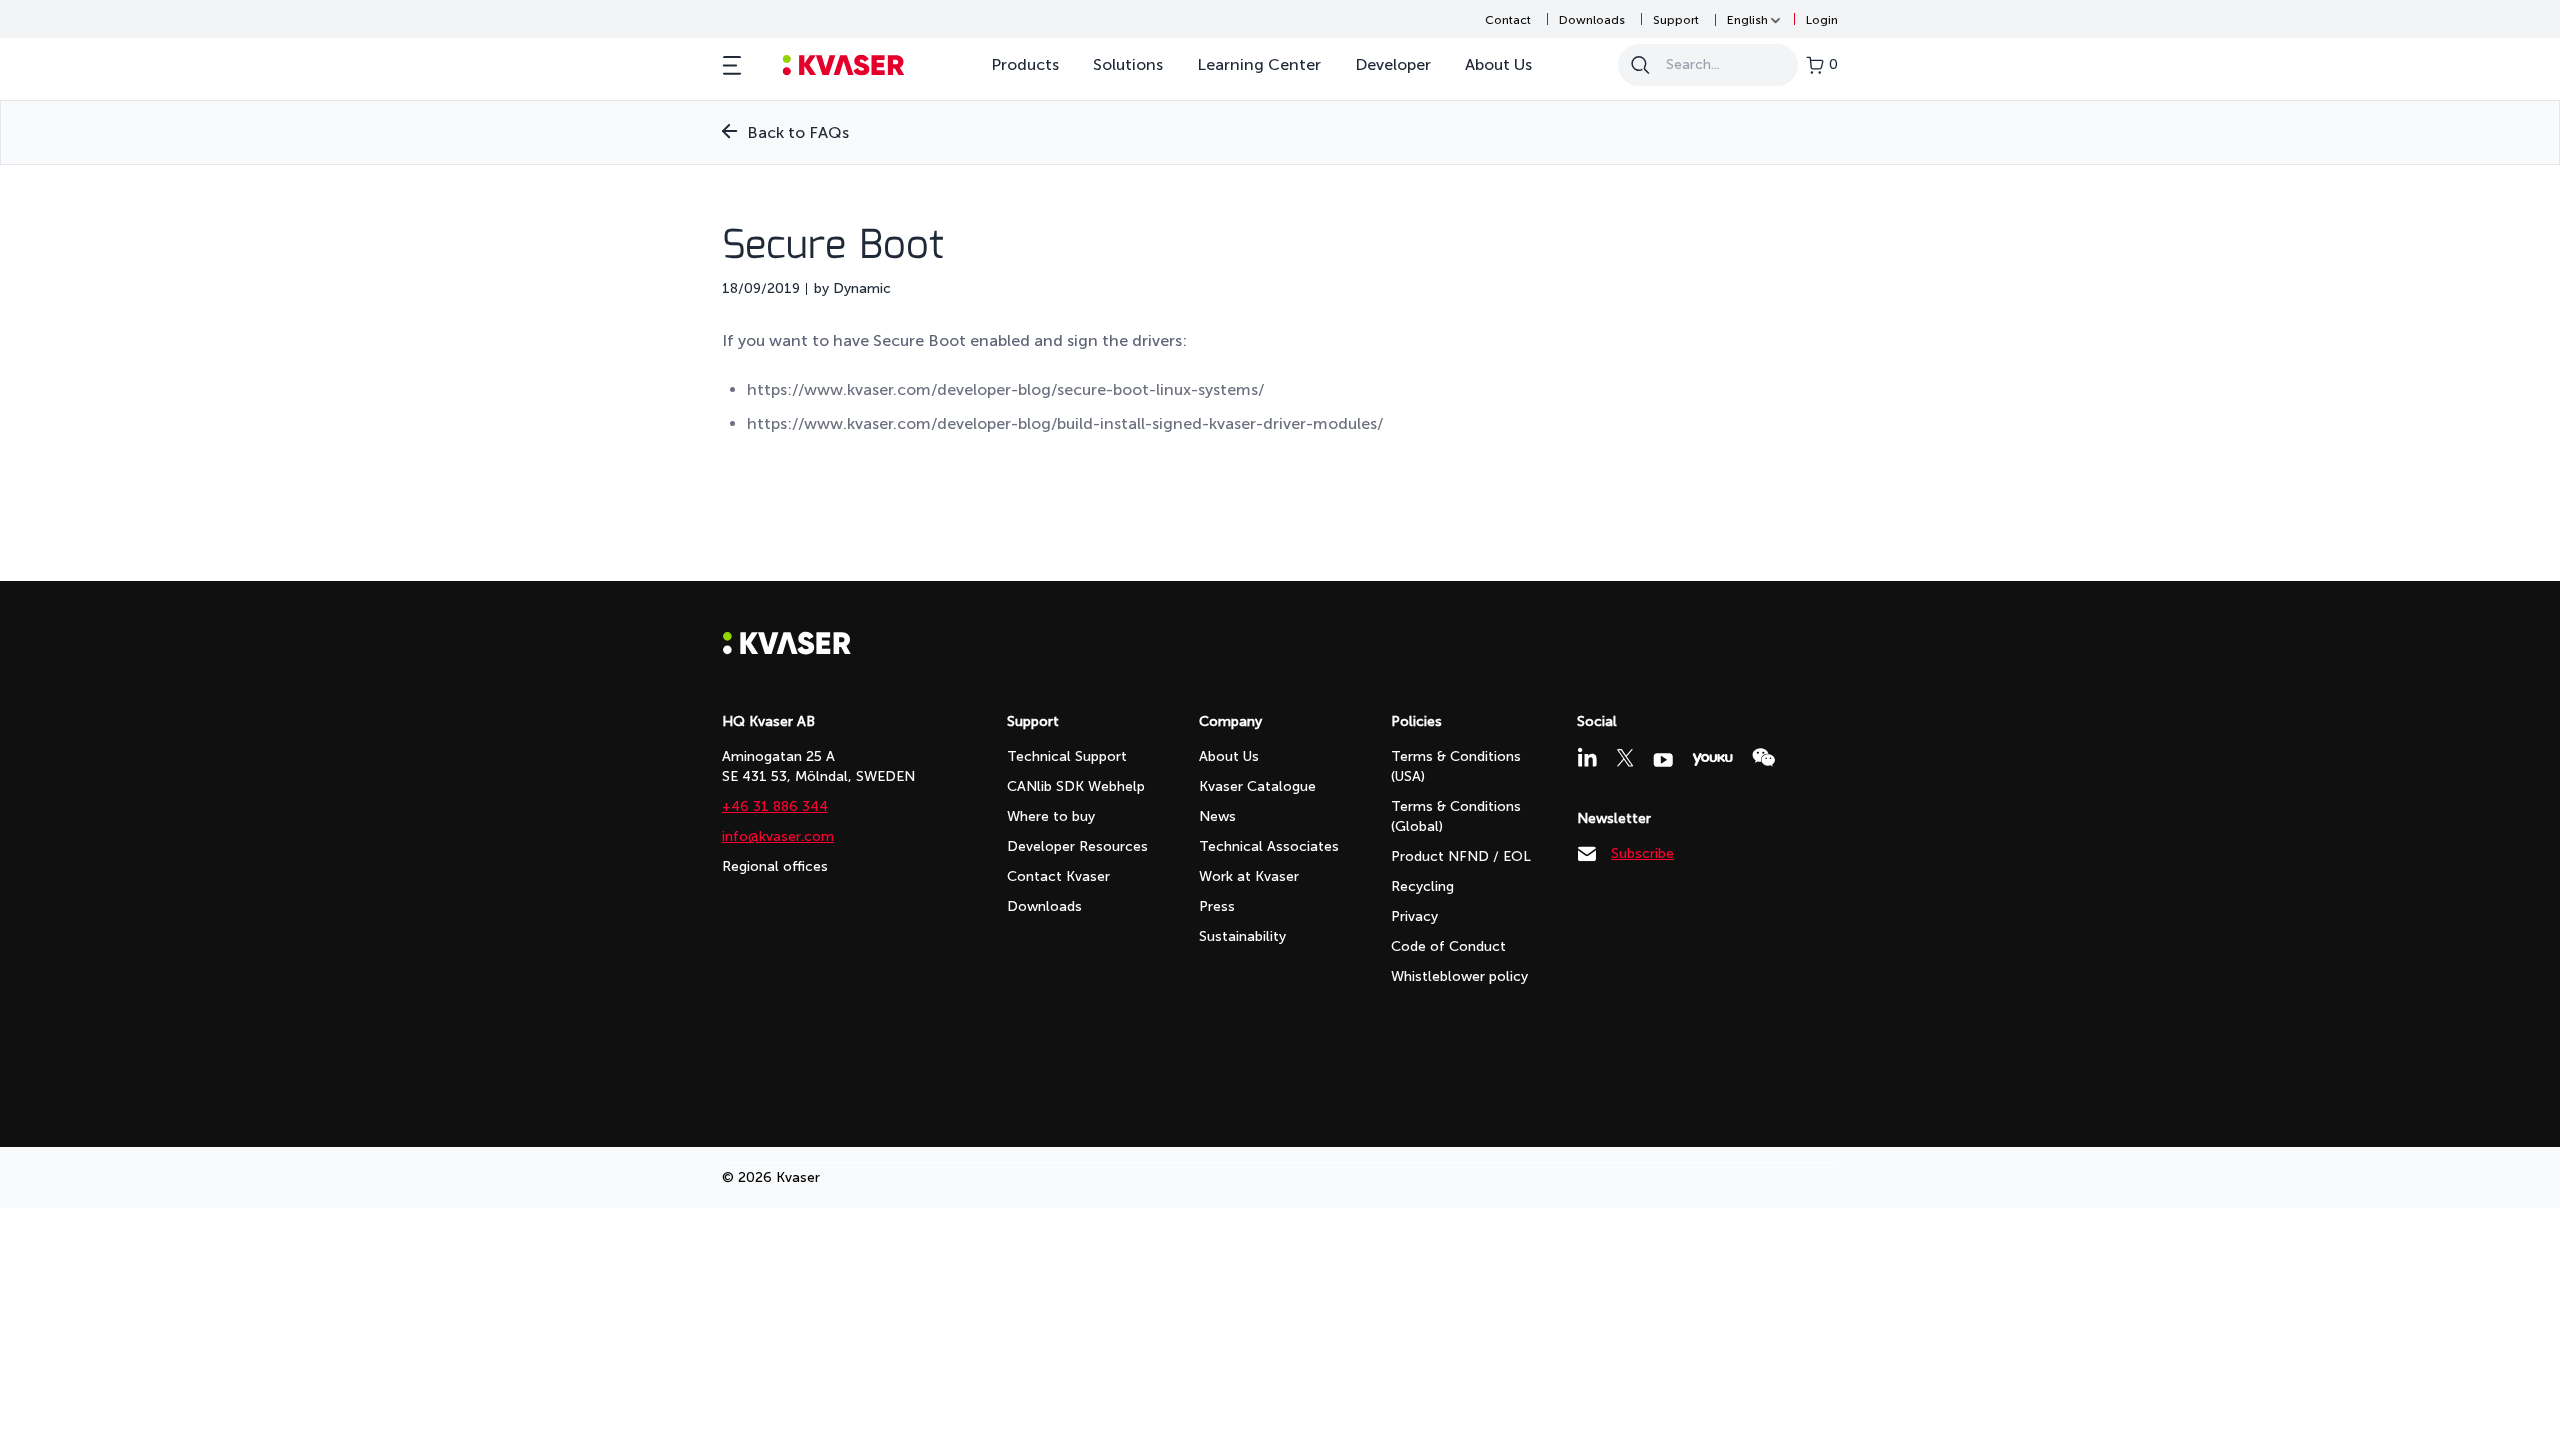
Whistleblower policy (1459, 976)
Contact (1508, 20)
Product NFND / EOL (1461, 856)
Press (1217, 906)
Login (1822, 20)
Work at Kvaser (1249, 876)
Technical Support (1067, 756)
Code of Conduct (1448, 946)
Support (1676, 20)
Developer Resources (1077, 846)
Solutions (1128, 64)
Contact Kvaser (1058, 876)
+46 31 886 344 (775, 806)
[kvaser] (843, 65)
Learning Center (1259, 64)
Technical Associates (1269, 846)
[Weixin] (1763, 757)
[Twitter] (1625, 758)
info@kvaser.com (778, 836)
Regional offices (775, 866)
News (1217, 816)
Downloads (1592, 20)
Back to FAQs (798, 132)
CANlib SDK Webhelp (1076, 786)
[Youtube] (1663, 760)
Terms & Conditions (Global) (1456, 816)
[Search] (1640, 65)
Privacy (1414, 916)
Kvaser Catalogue (1257, 786)
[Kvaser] (787, 649)
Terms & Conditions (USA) (1456, 766)
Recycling (1422, 886)
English (1747, 20)
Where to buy (1051, 816)
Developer (1393, 64)
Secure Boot (833, 247)
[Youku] (1712, 759)
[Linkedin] (1587, 757)
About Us (1498, 64)
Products (1025, 64)
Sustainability (1242, 936)
